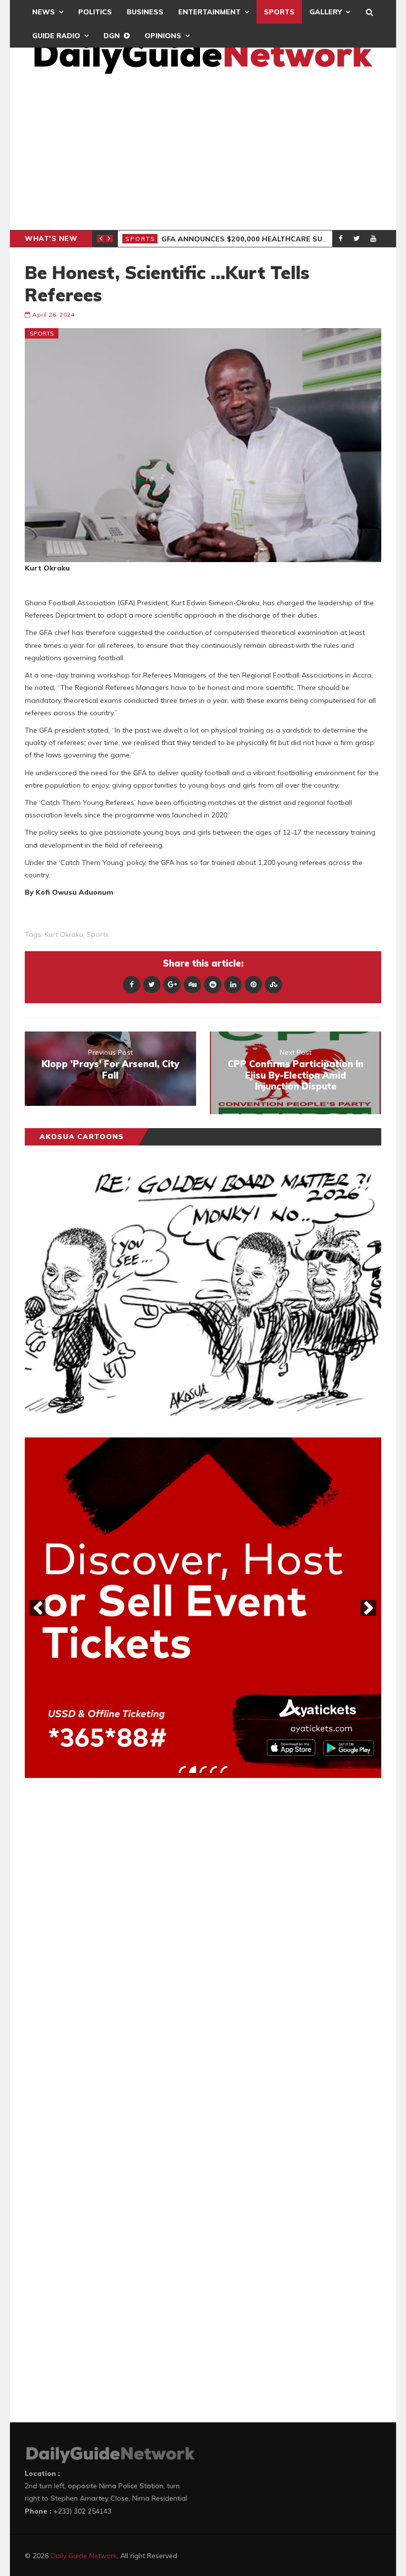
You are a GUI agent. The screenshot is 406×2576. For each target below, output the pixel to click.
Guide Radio (56, 36)
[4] (213, 1770)
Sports (279, 12)
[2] (193, 1770)
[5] (224, 1770)
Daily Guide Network (84, 2556)
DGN (112, 36)
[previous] (38, 1608)
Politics (95, 12)
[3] (203, 1770)
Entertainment (209, 12)
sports (98, 934)
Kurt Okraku (64, 934)
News (44, 12)
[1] (182, 1770)
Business (145, 12)
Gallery (326, 12)
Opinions (163, 36)
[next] (368, 1608)
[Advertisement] (203, 156)
